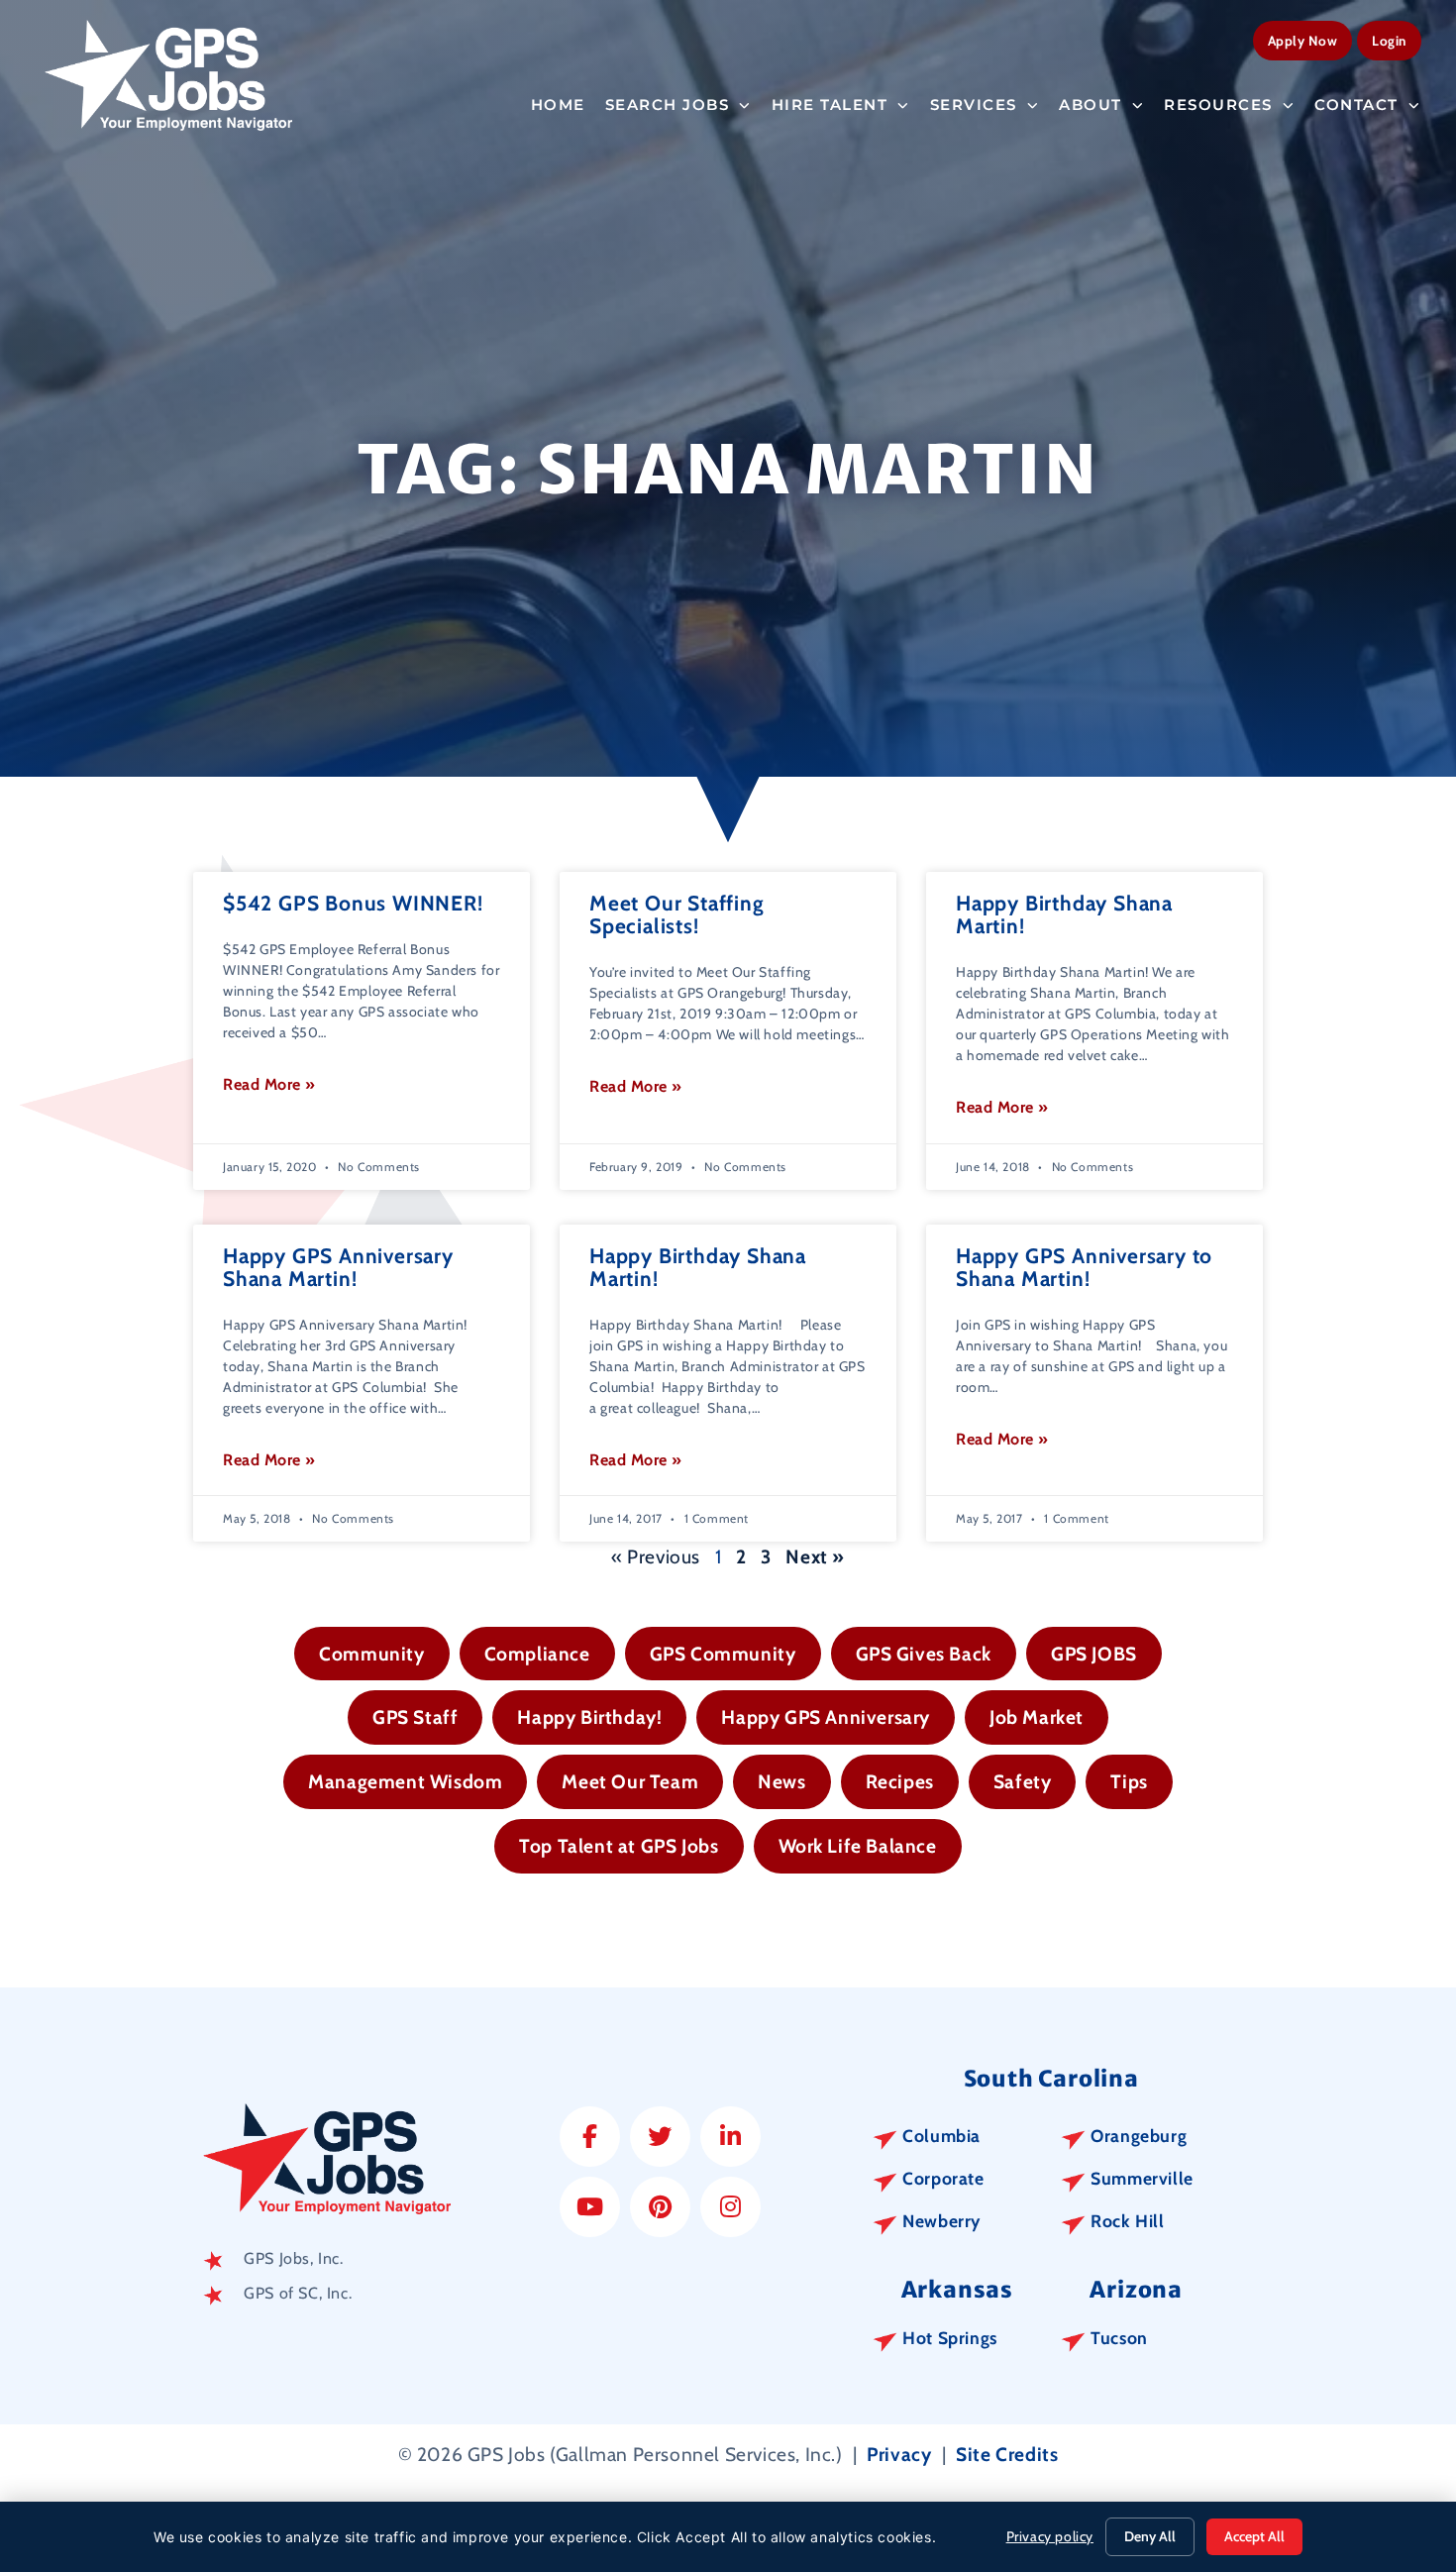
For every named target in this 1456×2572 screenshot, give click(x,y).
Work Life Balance (858, 1846)
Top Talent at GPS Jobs (619, 1846)
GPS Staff (415, 1717)
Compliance (537, 1654)
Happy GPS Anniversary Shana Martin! (338, 1267)
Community (371, 1654)
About (1091, 105)
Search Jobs (668, 105)
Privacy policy (1050, 2536)
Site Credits (1007, 2454)
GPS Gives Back (924, 1654)
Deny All (1150, 2536)
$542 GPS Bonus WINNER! (353, 903)
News (781, 1781)
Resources (1218, 105)
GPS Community (723, 1654)
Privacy (899, 2454)
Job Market (1037, 1717)
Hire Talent (830, 105)
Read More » (269, 1084)
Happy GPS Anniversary (826, 1717)
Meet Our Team (630, 1781)
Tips (1129, 1781)
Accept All (1254, 2536)
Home (558, 105)
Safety (1023, 1781)
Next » (815, 1556)
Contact (1356, 105)
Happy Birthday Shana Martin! (1064, 914)
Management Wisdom (405, 1781)
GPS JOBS (1094, 1654)
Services (974, 105)
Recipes (900, 1781)
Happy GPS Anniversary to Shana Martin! (1084, 1267)
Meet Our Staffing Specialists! (677, 914)
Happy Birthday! (589, 1717)
